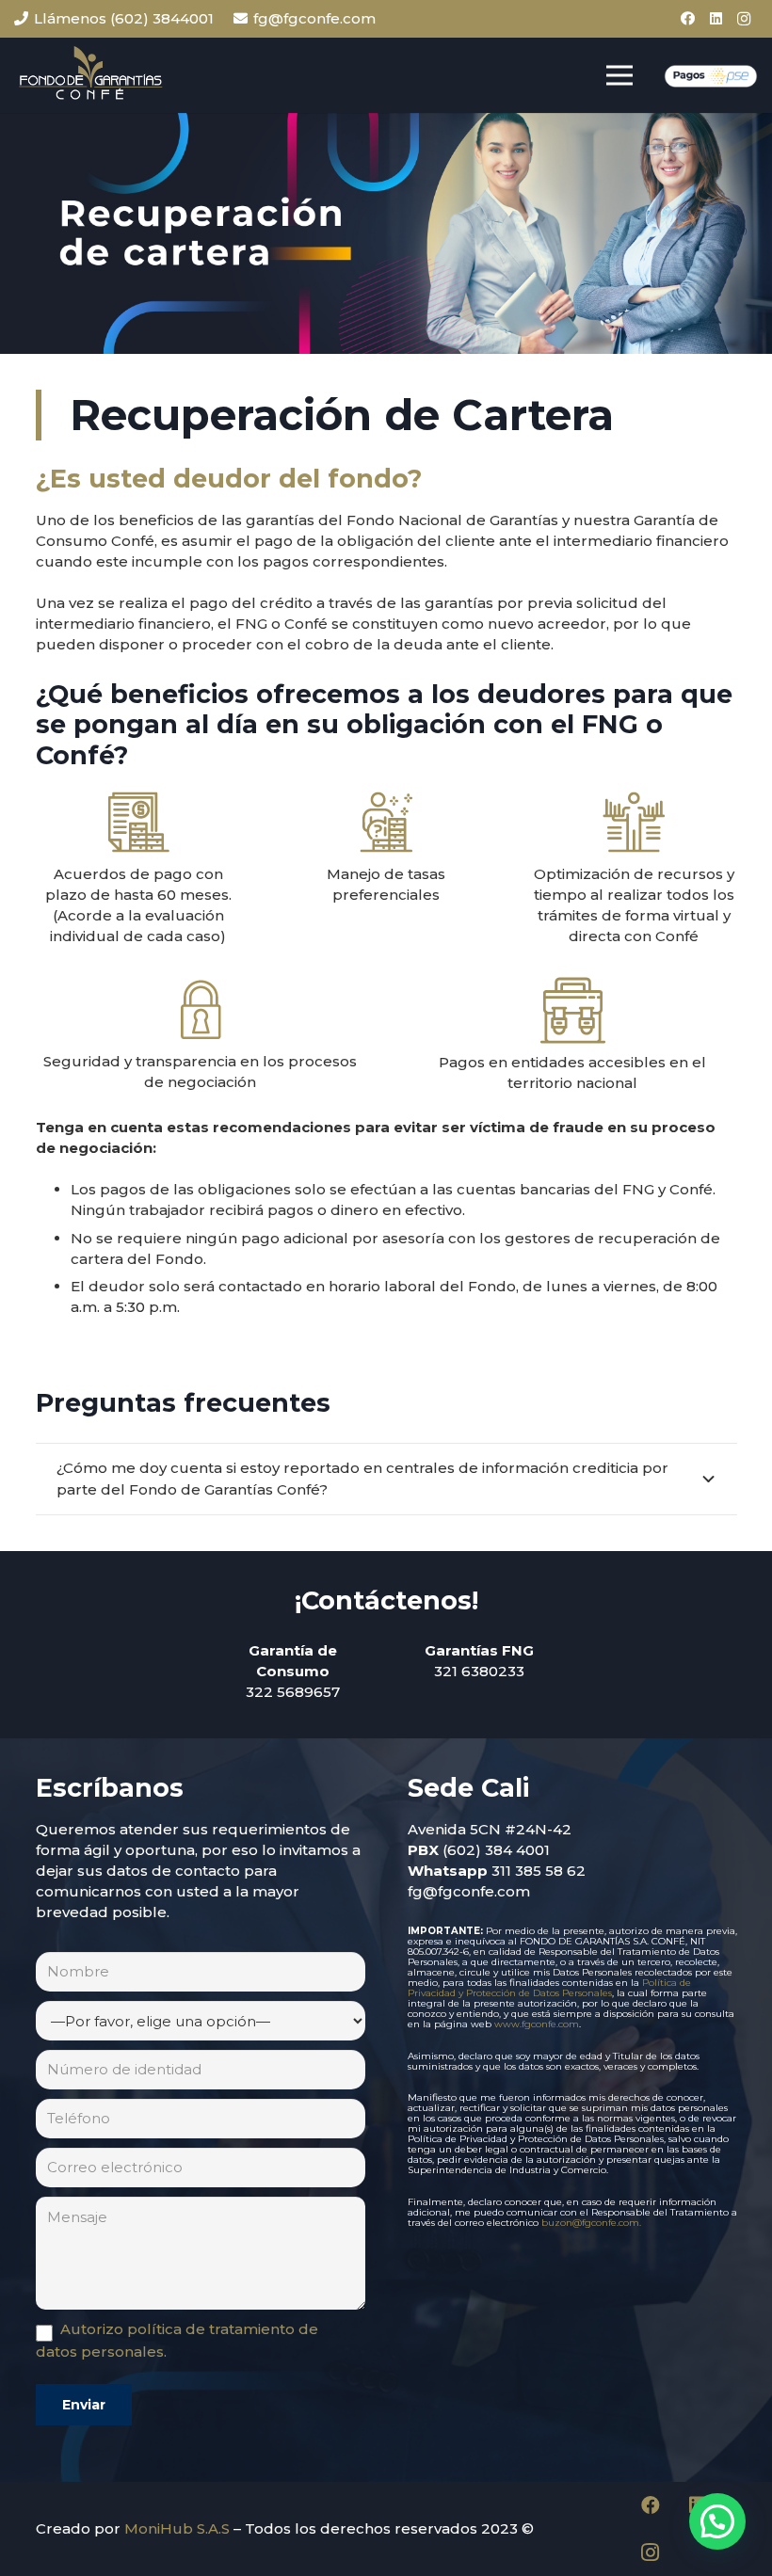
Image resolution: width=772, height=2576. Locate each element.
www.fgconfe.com (537, 2024)
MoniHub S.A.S (177, 2528)
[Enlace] (90, 75)
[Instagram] (744, 19)
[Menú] (619, 75)
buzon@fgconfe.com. (591, 2223)
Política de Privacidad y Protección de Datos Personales (549, 1988)
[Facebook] (687, 19)
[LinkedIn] (716, 19)
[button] (717, 2521)
